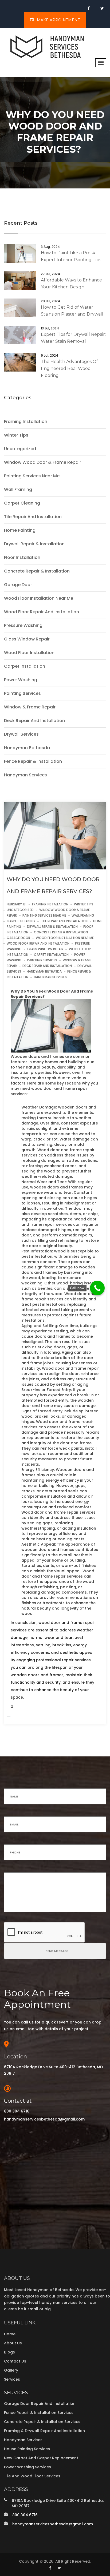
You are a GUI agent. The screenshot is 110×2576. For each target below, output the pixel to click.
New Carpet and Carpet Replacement (41, 2458)
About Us (13, 2343)
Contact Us (15, 2361)
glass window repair (27, 639)
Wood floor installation (29, 653)
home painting (20, 530)
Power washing (21, 680)
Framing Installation (26, 422)
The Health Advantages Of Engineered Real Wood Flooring (69, 368)
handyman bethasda (27, 748)
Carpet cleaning (22, 503)
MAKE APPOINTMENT (58, 20)
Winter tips (16, 435)
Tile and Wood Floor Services (32, 2476)
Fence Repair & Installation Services (39, 2413)
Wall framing (18, 490)
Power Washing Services (27, 2467)
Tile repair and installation (33, 517)
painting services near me (32, 476)
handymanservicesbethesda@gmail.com (44, 2119)
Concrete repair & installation (37, 571)
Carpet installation (25, 666)
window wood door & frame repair (43, 462)
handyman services (25, 775)
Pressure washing (23, 626)
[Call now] (97, 1288)
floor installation (22, 558)
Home (10, 2334)
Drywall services (21, 734)
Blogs (9, 2352)
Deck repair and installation (34, 721)
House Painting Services (27, 2449)
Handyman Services (23, 2440)
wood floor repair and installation (42, 612)
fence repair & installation (33, 761)
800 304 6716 (17, 2111)
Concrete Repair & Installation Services (42, 2422)
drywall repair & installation (34, 544)
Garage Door (18, 585)
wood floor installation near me (39, 598)
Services (12, 2379)
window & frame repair (30, 707)
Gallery (11, 2370)
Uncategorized (20, 449)
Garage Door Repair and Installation (40, 2404)
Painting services (22, 694)
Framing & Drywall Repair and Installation (44, 2431)
